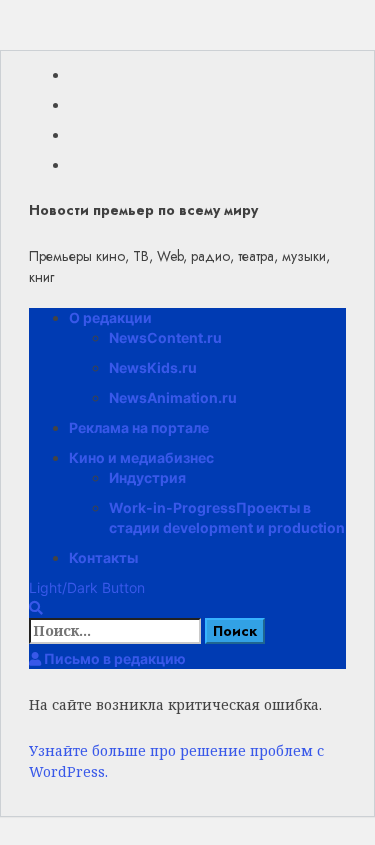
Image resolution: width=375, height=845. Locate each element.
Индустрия (147, 477)
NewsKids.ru (153, 367)
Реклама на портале (139, 427)
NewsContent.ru (165, 337)
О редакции (110, 317)
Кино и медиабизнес (141, 457)
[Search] (36, 607)
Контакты (103, 557)
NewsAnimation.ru (173, 397)
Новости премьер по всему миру (143, 210)
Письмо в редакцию (113, 658)
